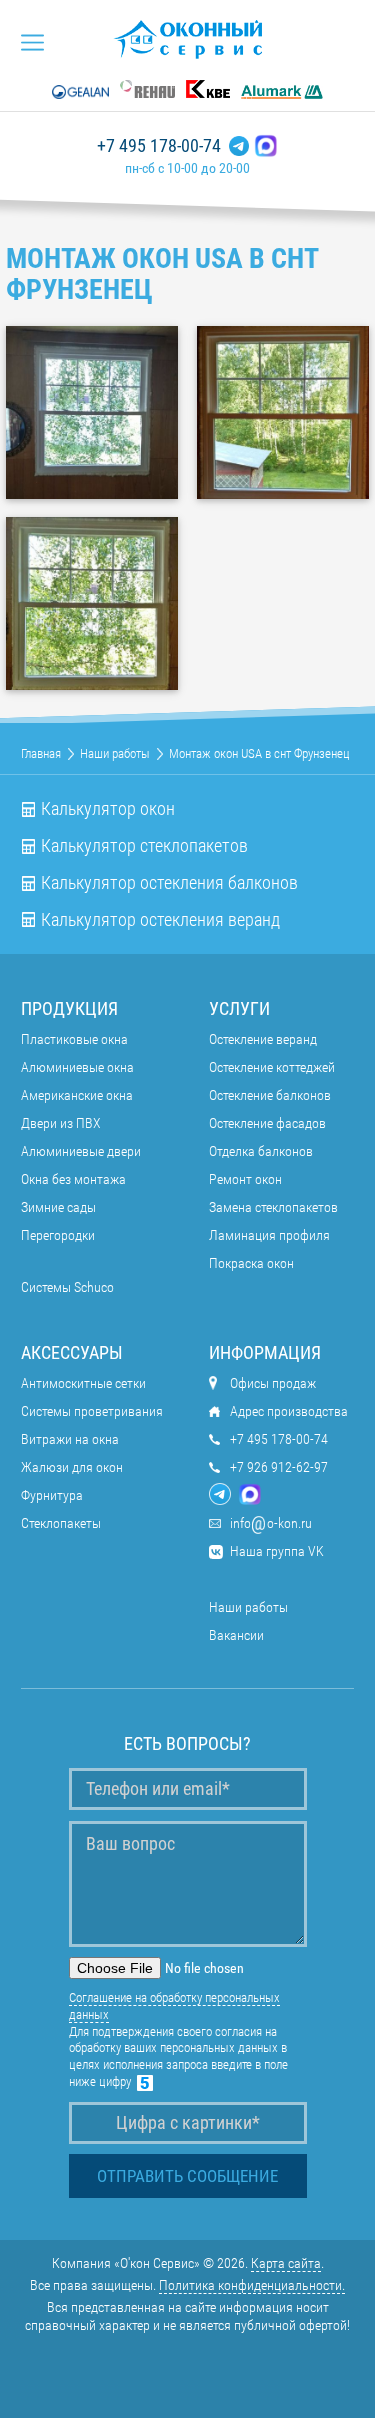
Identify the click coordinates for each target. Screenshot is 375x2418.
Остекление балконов (270, 1095)
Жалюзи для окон (72, 1467)
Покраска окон (251, 1263)
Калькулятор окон (108, 809)
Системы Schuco (67, 1287)
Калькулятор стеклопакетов (144, 846)
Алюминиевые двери (81, 1151)
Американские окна (77, 1095)
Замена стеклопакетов (273, 1207)
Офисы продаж (273, 1383)
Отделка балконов (261, 1151)
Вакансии (236, 1635)
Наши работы (115, 753)
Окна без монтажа (73, 1179)
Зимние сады (58, 1207)
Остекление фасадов (267, 1123)
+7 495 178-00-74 (159, 147)
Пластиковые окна (74, 1039)
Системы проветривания (92, 1411)
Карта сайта (286, 2263)
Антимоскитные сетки (83, 1383)
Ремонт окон (245, 1179)
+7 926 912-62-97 (279, 1467)
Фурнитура (52, 1495)
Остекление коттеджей (272, 1067)
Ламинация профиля (269, 1235)
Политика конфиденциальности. (252, 2285)
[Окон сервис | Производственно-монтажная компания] (188, 39)
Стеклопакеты (61, 1523)
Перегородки (58, 1235)
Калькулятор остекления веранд (160, 920)
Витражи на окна (70, 1439)
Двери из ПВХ (61, 1123)
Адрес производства (289, 1411)
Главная (41, 753)
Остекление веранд (263, 1039)
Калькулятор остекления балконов (169, 883)
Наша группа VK (277, 1551)
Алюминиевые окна (77, 1067)
